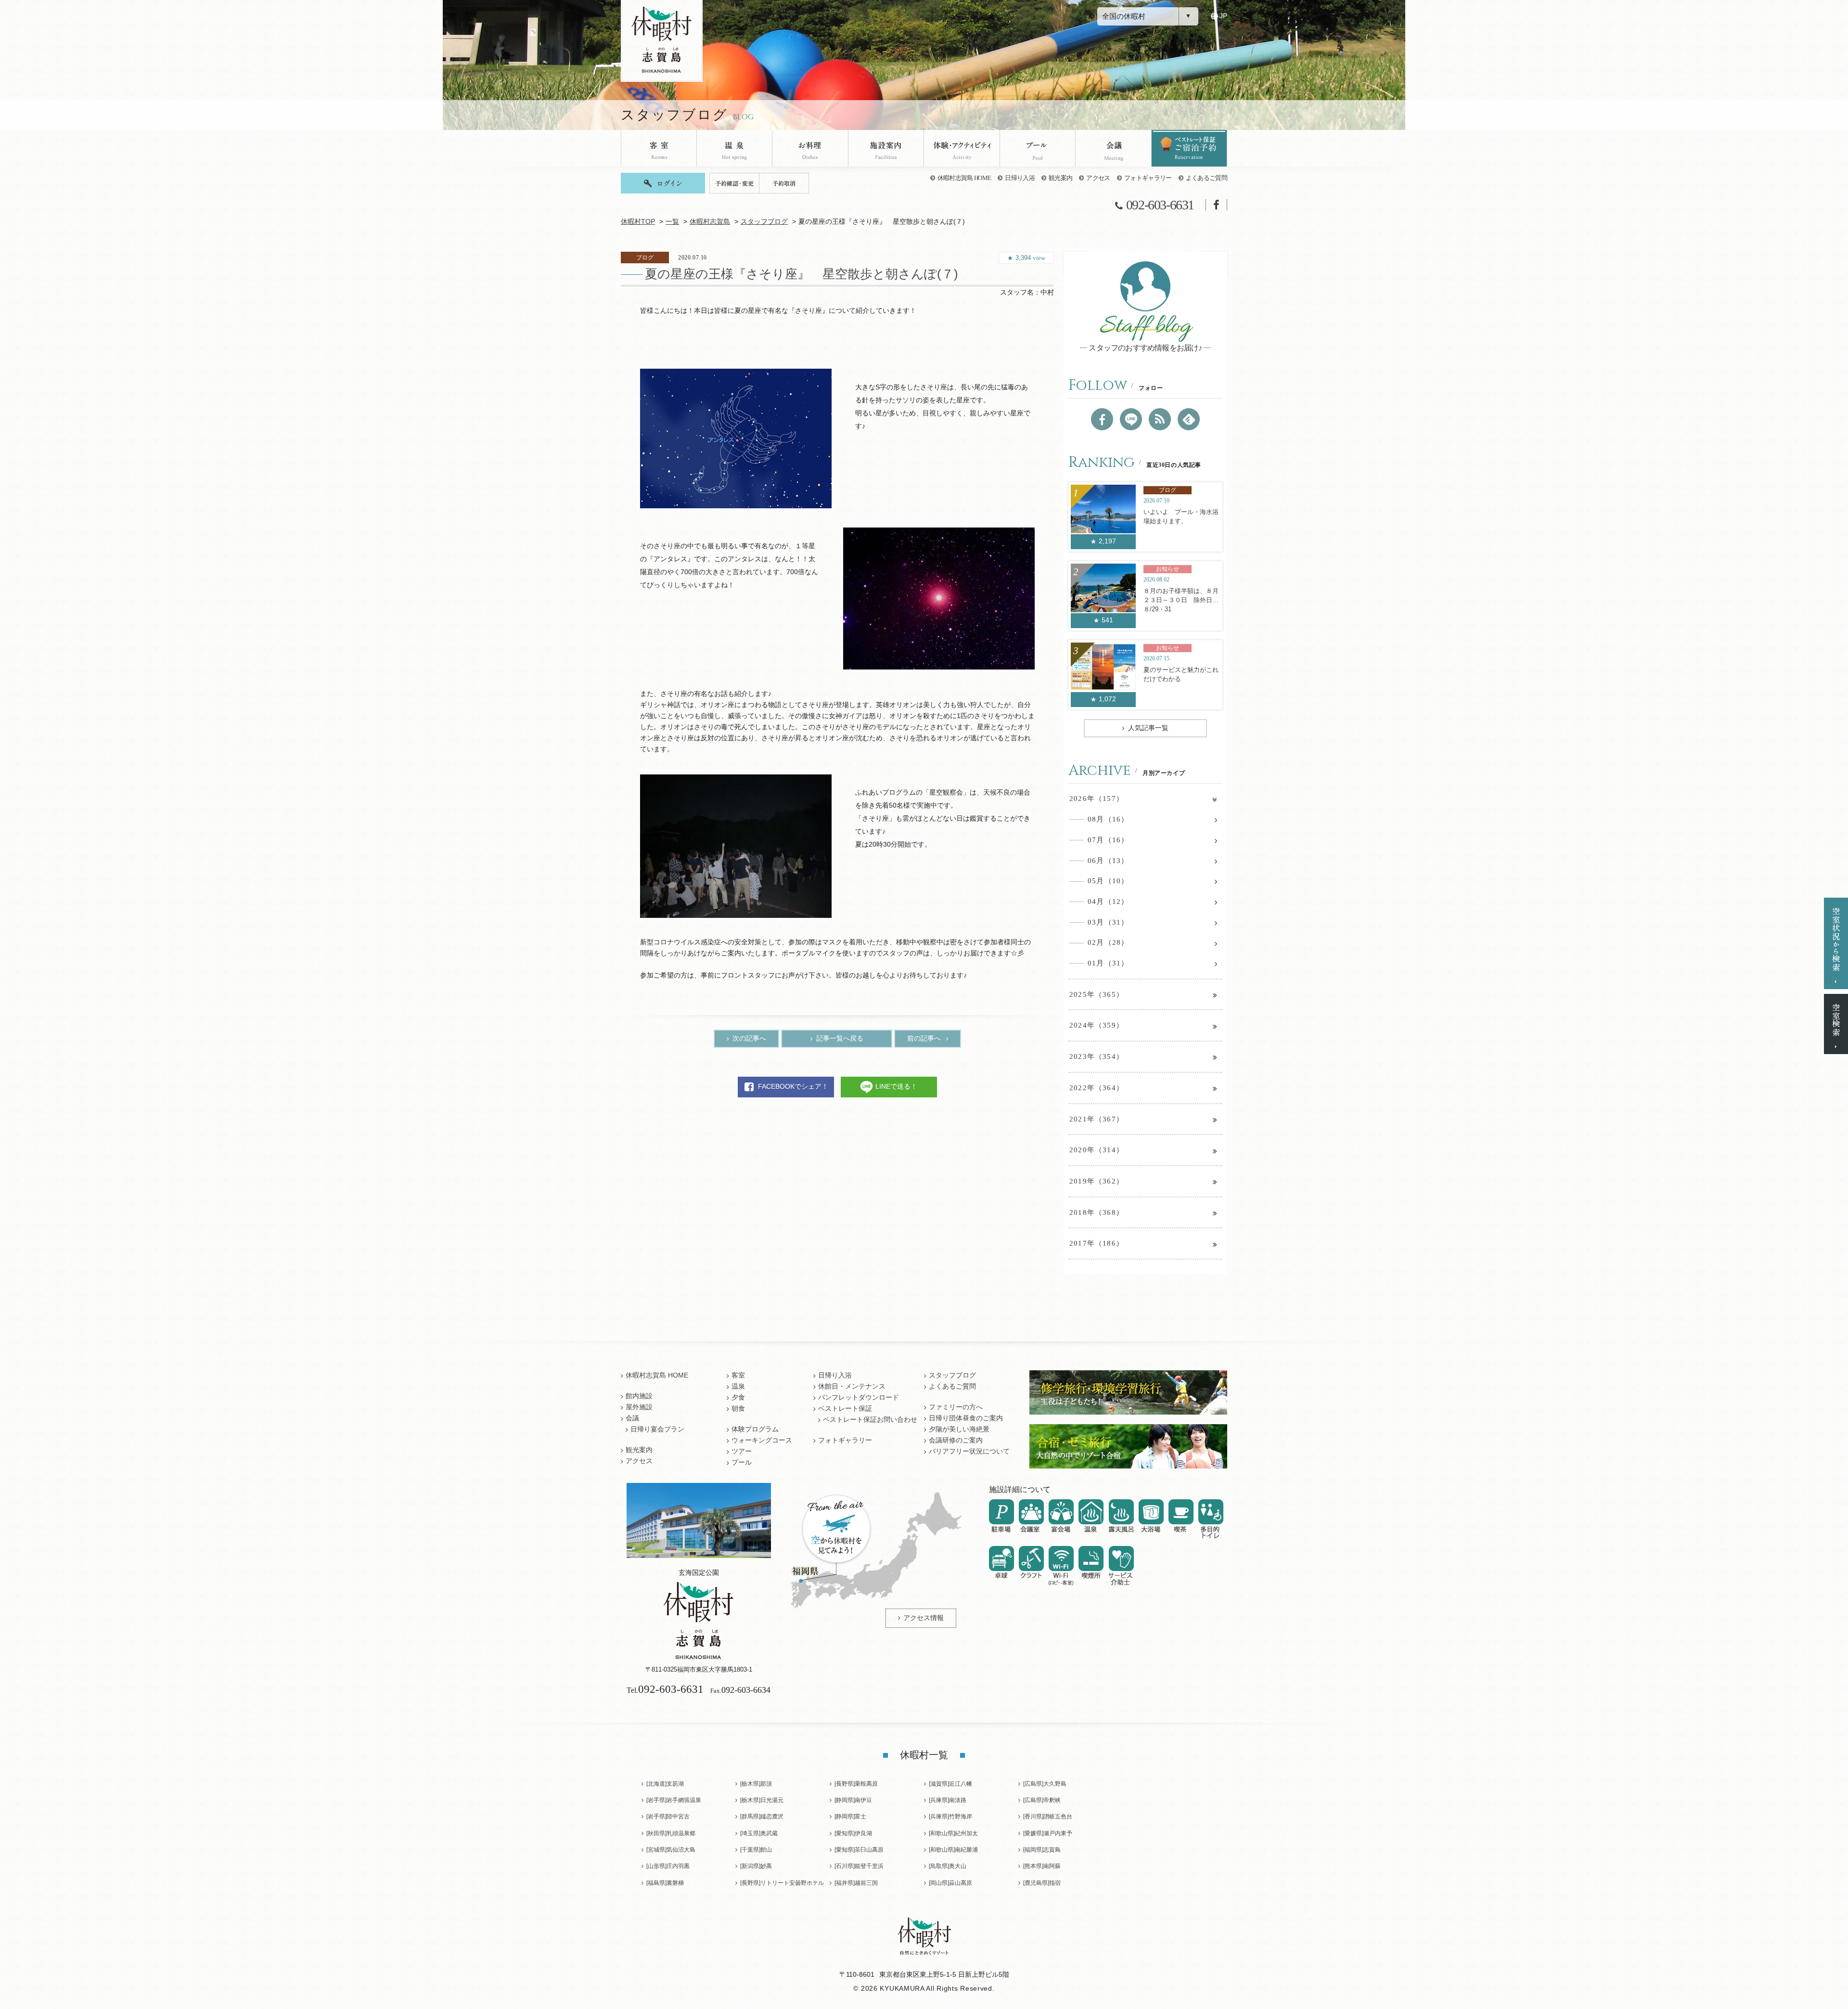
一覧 (672, 222)
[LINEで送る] (1131, 419)
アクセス (1098, 178)
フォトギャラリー (1148, 178)
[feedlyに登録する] (1189, 419)
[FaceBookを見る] (1102, 419)
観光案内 (1060, 178)
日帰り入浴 (1020, 178)
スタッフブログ (764, 222)
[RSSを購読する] (1160, 419)
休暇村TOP (638, 222)
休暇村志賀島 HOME (964, 178)
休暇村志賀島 (710, 222)
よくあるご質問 (1206, 178)
